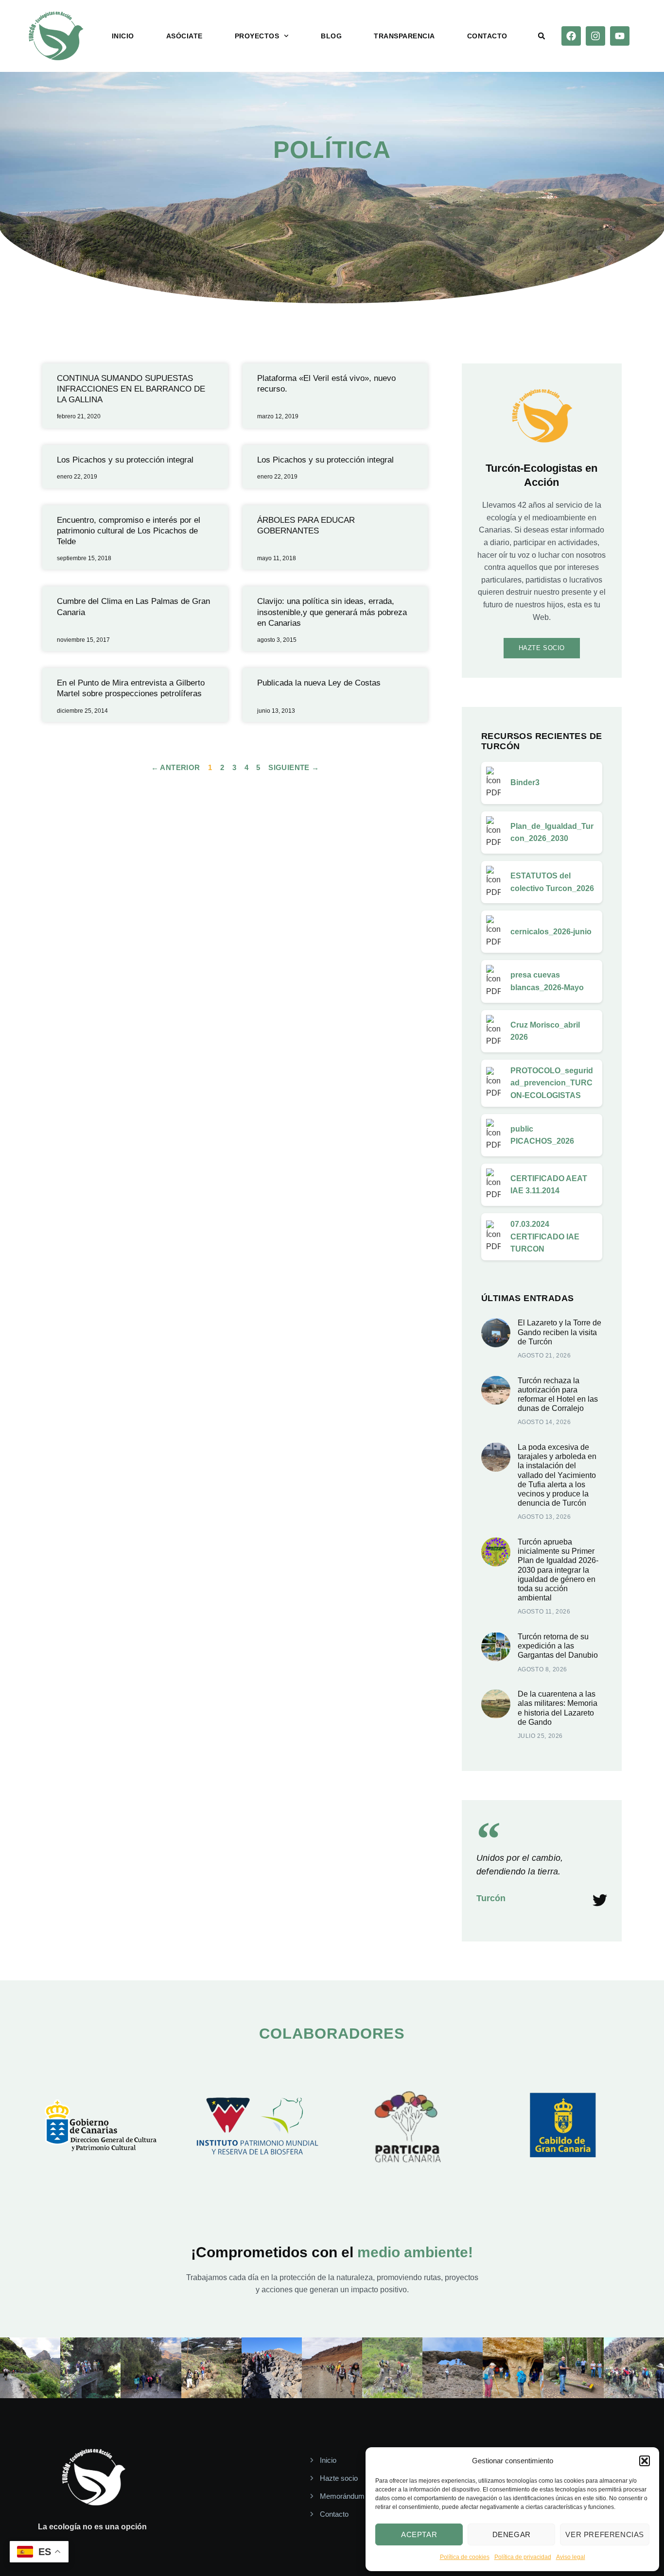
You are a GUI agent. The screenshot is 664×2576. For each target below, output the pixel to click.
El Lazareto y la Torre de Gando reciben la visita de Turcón (559, 1332)
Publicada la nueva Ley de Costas (319, 683)
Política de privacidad (523, 2557)
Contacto (487, 36)
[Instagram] (595, 36)
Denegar (512, 2534)
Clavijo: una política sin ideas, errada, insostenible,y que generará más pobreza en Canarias (332, 612)
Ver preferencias (605, 2534)
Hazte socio (542, 648)
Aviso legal (571, 2557)
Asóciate (184, 36)
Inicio (123, 36)
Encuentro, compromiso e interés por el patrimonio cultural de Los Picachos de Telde (129, 531)
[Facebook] (571, 36)
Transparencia (404, 36)
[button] (645, 2461)
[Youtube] (620, 36)
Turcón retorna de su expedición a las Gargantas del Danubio (558, 1646)
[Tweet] (600, 1900)
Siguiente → (294, 767)
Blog (331, 36)
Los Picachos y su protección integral (125, 460)
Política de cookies (465, 2557)
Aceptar (419, 2534)
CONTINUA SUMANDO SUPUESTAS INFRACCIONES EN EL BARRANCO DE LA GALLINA (131, 389)
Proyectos (257, 36)
